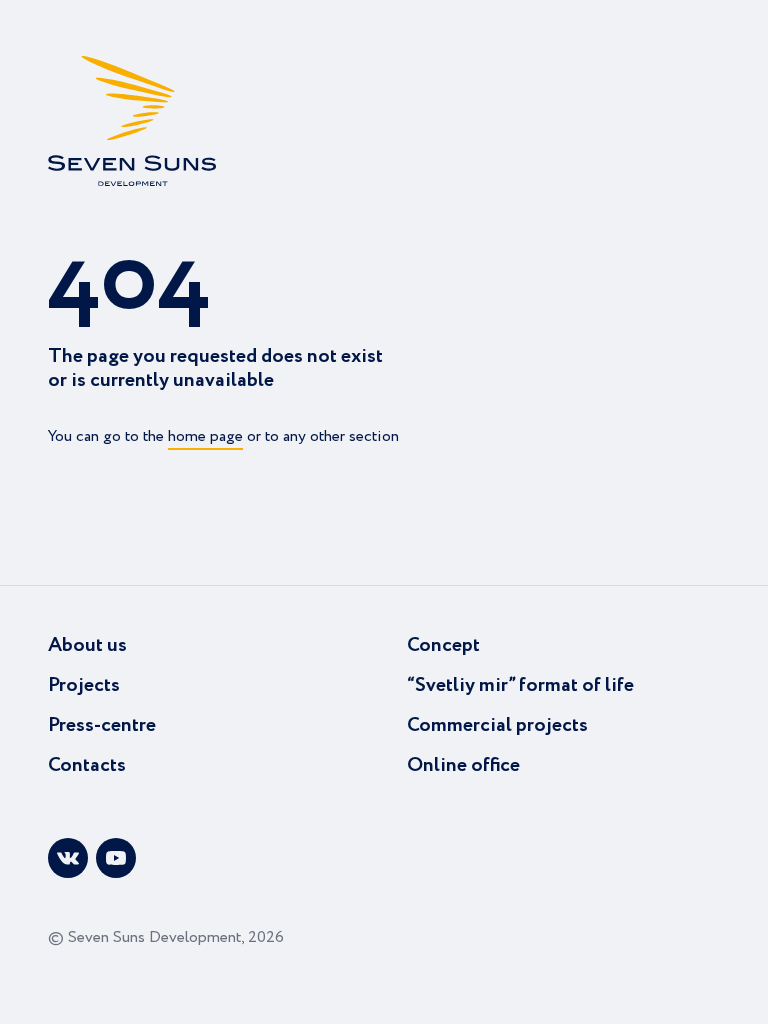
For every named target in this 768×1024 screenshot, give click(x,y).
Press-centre (102, 725)
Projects (84, 685)
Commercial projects (497, 725)
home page (205, 436)
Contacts (87, 765)
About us (87, 645)
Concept (443, 645)
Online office (463, 765)
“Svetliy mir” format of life (520, 685)
